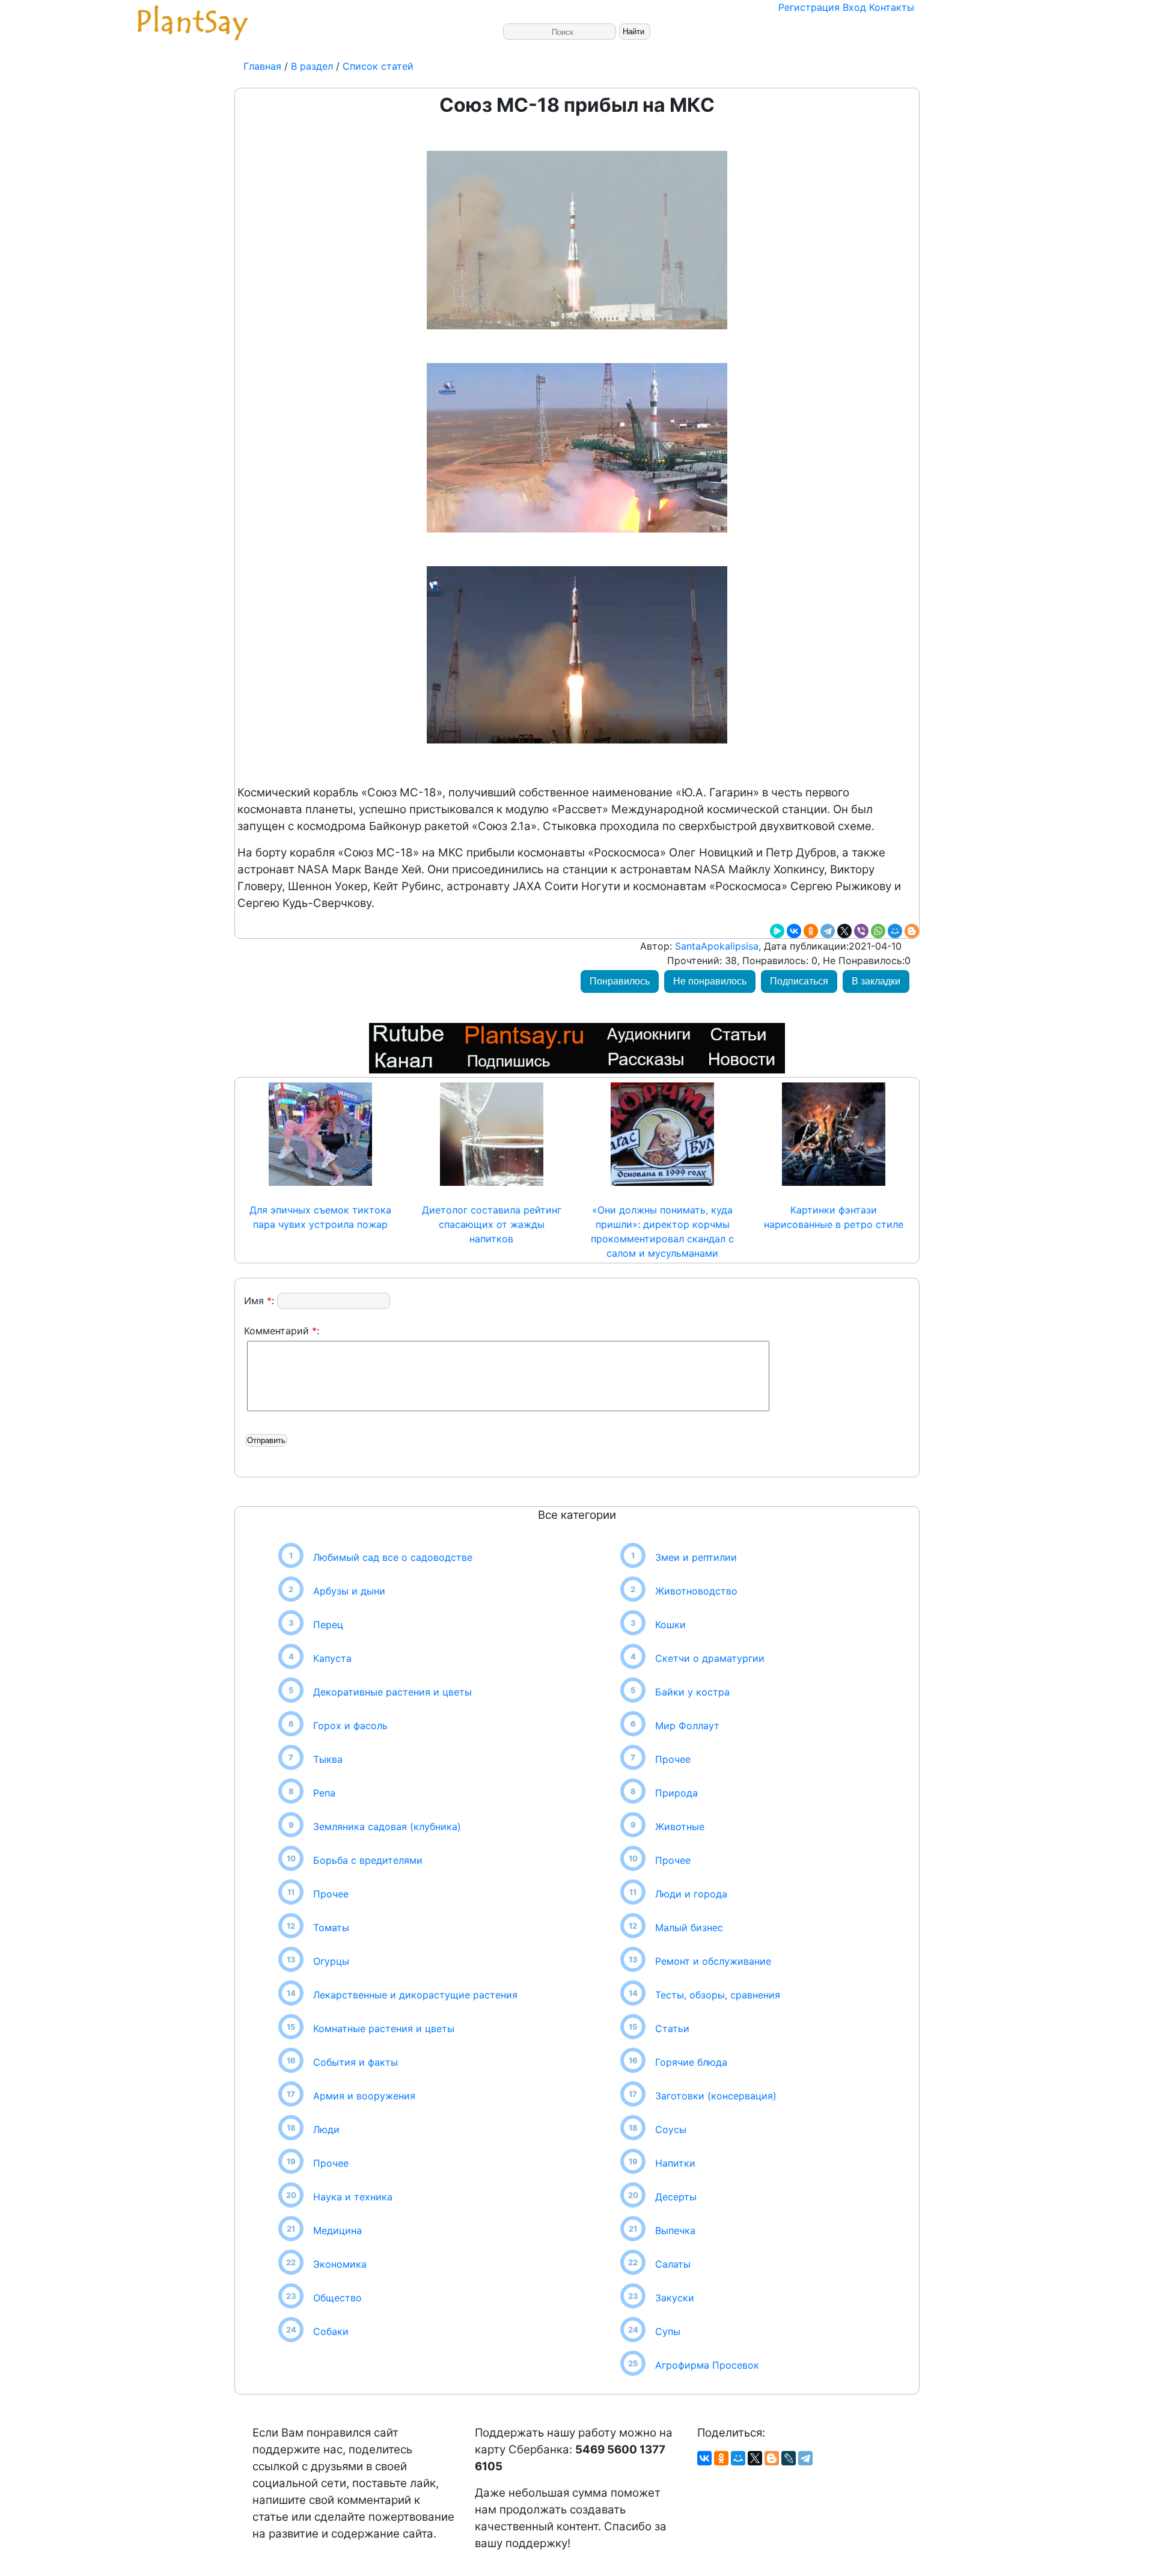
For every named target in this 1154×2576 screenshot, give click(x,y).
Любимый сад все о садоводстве (393, 1557)
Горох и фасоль (350, 1726)
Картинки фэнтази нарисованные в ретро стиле (834, 1217)
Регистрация (809, 7)
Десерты (676, 2197)
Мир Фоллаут (687, 1726)
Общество (337, 2298)
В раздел (310, 66)
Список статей (378, 66)
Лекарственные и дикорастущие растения (415, 1995)
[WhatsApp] (878, 931)
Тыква (328, 1759)
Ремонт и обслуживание (713, 1961)
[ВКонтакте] (794, 931)
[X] (844, 931)
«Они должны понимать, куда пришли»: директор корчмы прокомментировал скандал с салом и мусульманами (662, 1232)
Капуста (332, 1658)
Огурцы (331, 1961)
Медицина (337, 2230)
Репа (324, 1793)
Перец (328, 1625)
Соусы (671, 2129)
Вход (854, 7)
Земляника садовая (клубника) (387, 1827)
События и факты (356, 2062)
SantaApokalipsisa (715, 946)
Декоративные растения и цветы (392, 1692)
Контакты (892, 7)
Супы (668, 2331)
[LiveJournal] (789, 2458)
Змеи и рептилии (696, 1557)
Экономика (340, 2264)
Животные (680, 1827)
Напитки (675, 2163)
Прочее (331, 1894)
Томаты (331, 1927)
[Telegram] (828, 931)
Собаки (331, 2331)
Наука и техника (353, 2197)
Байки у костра (692, 1692)
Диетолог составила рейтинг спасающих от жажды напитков (492, 1224)
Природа (676, 1793)
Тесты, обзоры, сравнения (718, 1995)
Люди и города (691, 1894)
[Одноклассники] (811, 931)
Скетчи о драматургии (710, 1658)
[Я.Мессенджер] (777, 931)
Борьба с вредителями (368, 1860)
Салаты (673, 2264)
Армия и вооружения (364, 2096)
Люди (326, 2129)
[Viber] (861, 931)
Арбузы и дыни (349, 1591)
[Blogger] (912, 931)
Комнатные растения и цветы (384, 2028)
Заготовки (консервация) (716, 2096)
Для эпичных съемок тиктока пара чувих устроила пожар (320, 1217)
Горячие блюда (691, 2062)
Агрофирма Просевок (707, 2365)
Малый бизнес (689, 1927)
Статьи (672, 2028)
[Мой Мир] (895, 931)
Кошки (670, 1625)
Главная (264, 66)
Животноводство (696, 1591)
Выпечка (675, 2230)
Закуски (675, 2298)
